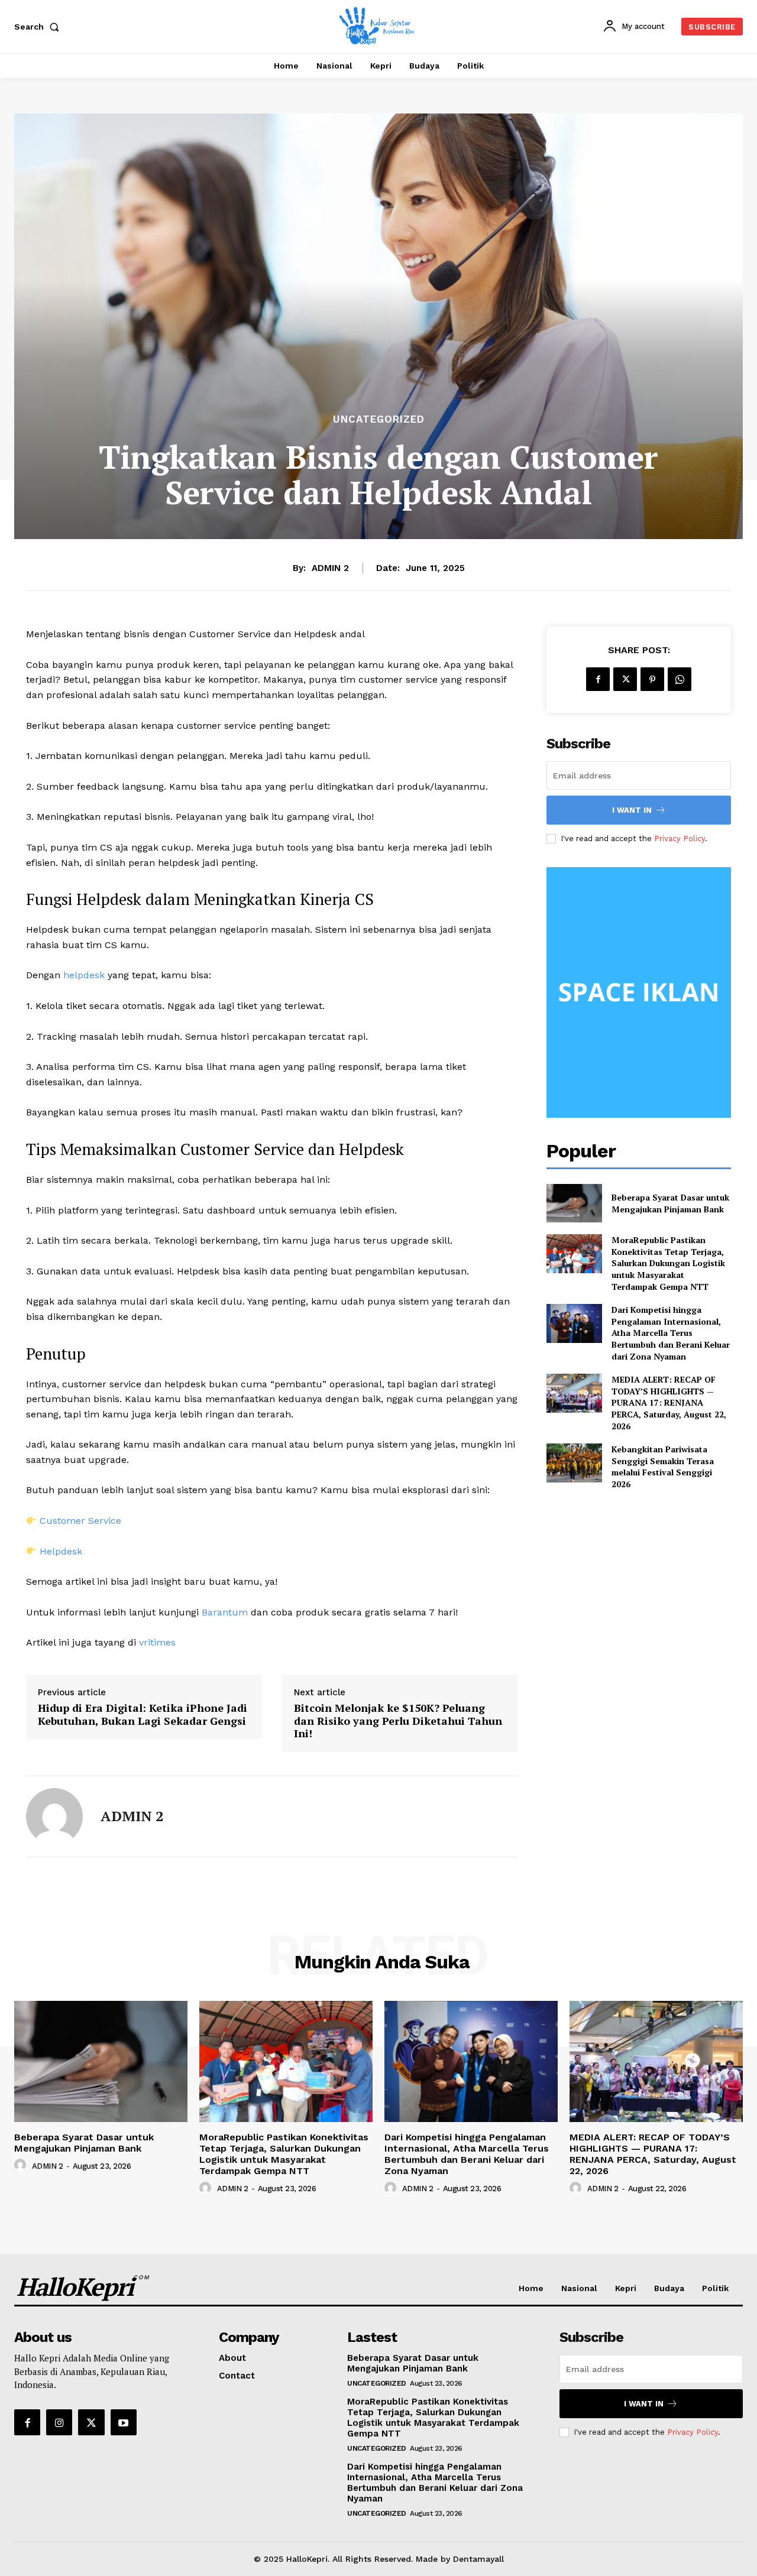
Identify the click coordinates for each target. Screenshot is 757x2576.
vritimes (157, 1642)
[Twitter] (625, 679)
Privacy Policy (680, 838)
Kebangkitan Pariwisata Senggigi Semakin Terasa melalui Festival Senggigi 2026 (663, 1467)
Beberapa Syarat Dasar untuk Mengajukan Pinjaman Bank (670, 1203)
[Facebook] (598, 679)
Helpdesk (59, 1551)
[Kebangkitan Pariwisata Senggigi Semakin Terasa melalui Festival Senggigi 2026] (574, 1463)
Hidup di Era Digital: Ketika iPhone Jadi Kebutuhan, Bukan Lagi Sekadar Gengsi (143, 1714)
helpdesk (83, 975)
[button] (39, 27)
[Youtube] (124, 2422)
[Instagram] (59, 2422)
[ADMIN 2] (54, 1816)
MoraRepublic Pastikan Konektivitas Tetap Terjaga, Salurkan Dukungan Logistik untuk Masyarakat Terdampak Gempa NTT (668, 1263)
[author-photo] (22, 2165)
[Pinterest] (652, 679)
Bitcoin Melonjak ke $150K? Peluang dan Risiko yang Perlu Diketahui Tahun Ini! (398, 1721)
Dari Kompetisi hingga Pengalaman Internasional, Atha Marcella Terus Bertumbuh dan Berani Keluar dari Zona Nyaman (671, 1333)
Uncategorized (379, 419)
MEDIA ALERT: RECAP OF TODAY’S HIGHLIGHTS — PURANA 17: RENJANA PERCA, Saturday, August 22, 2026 (669, 1402)
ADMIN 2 (330, 568)
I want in (632, 810)
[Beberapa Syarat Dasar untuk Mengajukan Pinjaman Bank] (574, 1203)
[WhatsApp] (680, 679)
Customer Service (79, 1521)
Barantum (225, 1612)
